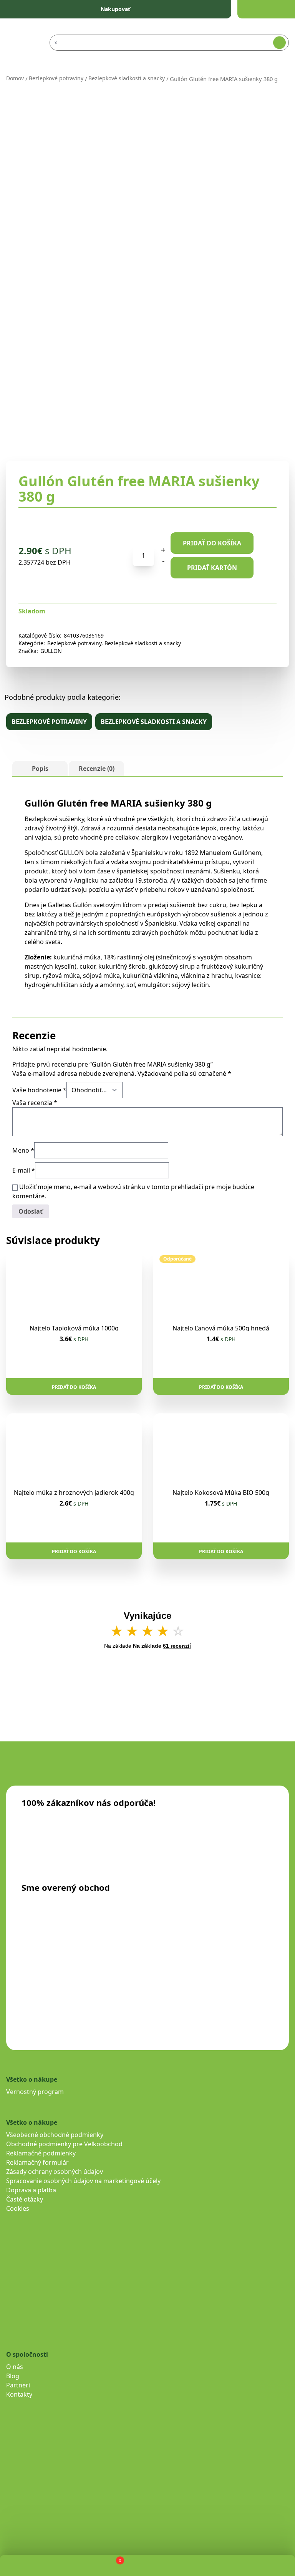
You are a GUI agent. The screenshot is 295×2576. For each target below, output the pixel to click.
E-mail (24, 1170)
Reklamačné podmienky (41, 2153)
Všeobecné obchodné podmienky (55, 2135)
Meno (23, 1150)
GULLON (51, 651)
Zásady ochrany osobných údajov (55, 2172)
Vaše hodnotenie (39, 1090)
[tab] (40, 769)
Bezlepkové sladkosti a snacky (127, 78)
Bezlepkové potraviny (56, 78)
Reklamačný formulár (37, 2162)
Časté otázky (25, 2199)
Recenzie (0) (97, 769)
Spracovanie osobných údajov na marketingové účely (83, 2181)
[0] (114, 2565)
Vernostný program (35, 2092)
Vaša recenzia (35, 1103)
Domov (15, 78)
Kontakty (19, 2394)
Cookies (18, 2208)
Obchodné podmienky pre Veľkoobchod (64, 2144)
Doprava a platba (31, 2190)
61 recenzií (177, 1646)
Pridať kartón (212, 568)
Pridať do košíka (212, 543)
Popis (40, 769)
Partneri (18, 2385)
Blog (13, 2376)
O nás (15, 2367)
